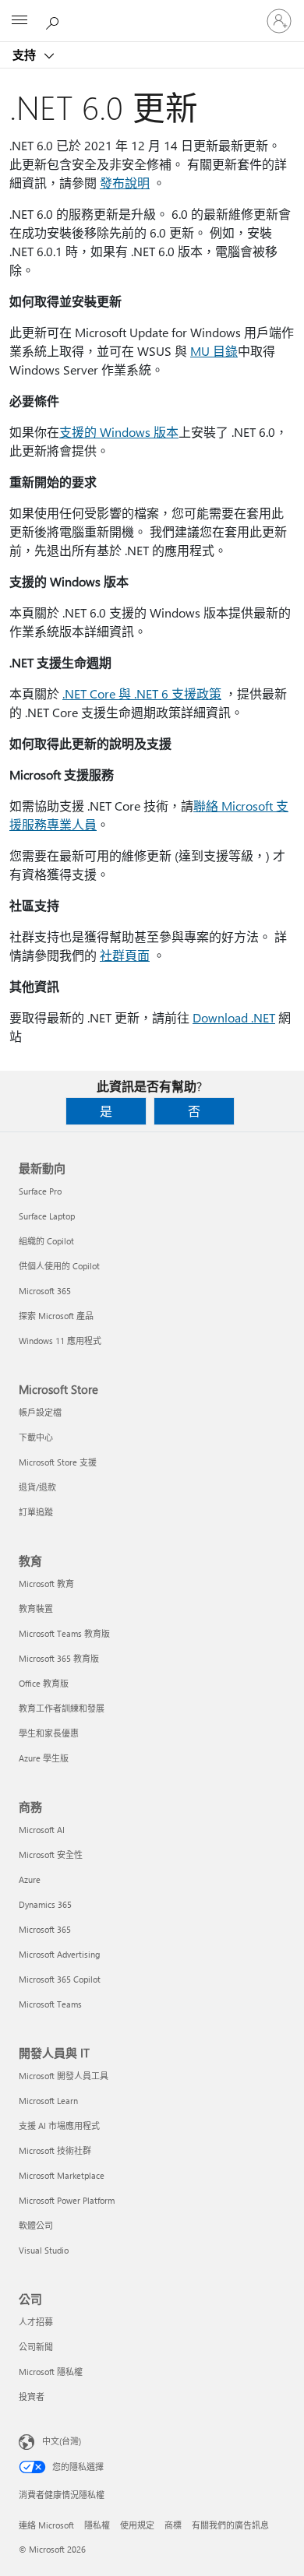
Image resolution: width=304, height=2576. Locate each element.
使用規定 (137, 2525)
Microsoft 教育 (46, 1584)
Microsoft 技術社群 (55, 2150)
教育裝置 (36, 1608)
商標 (173, 2525)
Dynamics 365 (45, 1904)
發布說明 (125, 183)
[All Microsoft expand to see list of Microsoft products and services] (19, 21)
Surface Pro (40, 1191)
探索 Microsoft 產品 (56, 1316)
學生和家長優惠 (49, 1733)
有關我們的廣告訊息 (230, 2525)
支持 (26, 55)
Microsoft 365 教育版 (59, 1658)
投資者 (32, 2397)
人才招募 (36, 2322)
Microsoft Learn (48, 2101)
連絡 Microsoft (46, 2525)
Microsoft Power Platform (67, 2200)
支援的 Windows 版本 (119, 432)
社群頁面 (125, 955)
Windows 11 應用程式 (60, 1341)
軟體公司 (36, 2225)
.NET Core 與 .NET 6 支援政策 (142, 693)
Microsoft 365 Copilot (60, 1979)
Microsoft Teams (50, 2004)
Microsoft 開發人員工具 (64, 2076)
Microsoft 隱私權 (51, 2372)
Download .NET (234, 1017)
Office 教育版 (44, 1683)
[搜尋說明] (55, 20)
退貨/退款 (37, 1487)
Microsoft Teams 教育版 (64, 1633)
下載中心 (36, 1437)
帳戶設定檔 (40, 1412)
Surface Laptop (47, 1216)
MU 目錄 (214, 351)
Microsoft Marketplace (62, 2175)
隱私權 (97, 2525)
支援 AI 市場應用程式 (59, 2126)
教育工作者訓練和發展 (62, 1708)
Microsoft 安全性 (51, 1855)
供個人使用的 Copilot (59, 1266)
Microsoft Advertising (59, 1954)
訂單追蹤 (36, 1512)
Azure (30, 1879)
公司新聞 (36, 2347)
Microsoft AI (42, 1830)
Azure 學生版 (44, 1758)
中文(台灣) (62, 2441)
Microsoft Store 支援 (58, 1462)
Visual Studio (44, 2250)
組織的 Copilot (46, 1241)
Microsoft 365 (45, 1291)
